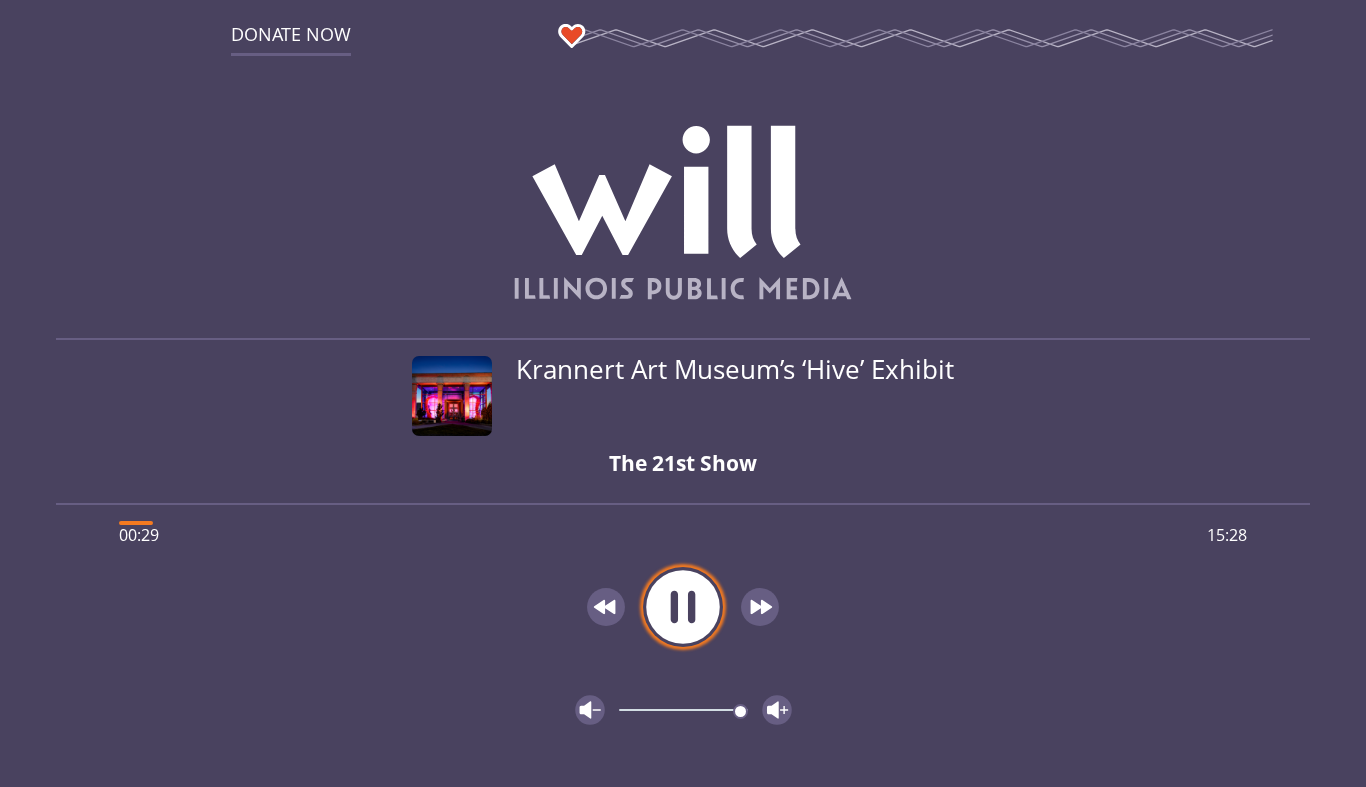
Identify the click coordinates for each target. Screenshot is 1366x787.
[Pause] (683, 607)
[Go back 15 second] (606, 607)
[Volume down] (590, 710)
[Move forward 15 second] (760, 607)
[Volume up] (777, 710)
